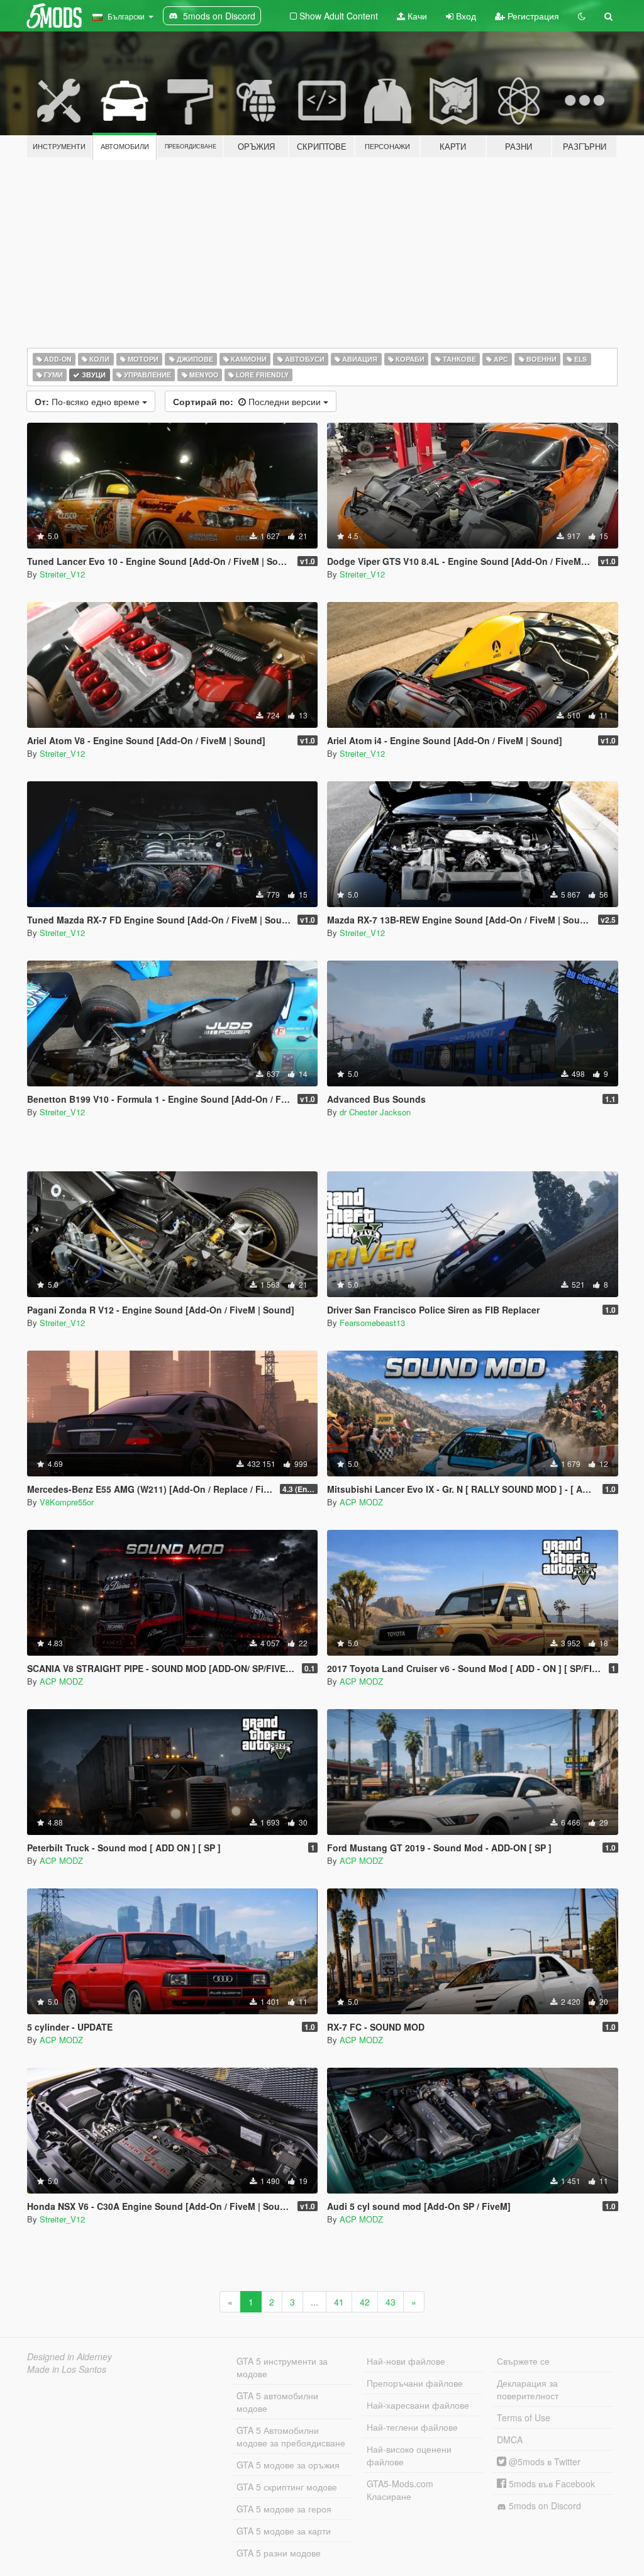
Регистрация (532, 16)
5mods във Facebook (551, 2484)
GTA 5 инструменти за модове (282, 2367)
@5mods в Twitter (543, 2462)
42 (365, 2302)
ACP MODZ (361, 1502)
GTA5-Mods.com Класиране (400, 2490)
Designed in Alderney (69, 2356)
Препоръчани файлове (415, 2383)
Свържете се (523, 2361)
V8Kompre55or (67, 1502)
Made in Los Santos (67, 2369)
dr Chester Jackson (375, 1112)
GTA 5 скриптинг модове (287, 2487)
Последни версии (248, 401)
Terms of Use (524, 2417)
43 (391, 2302)
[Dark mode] (582, 16)
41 (339, 2302)
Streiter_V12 (62, 574)
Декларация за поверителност (528, 2389)
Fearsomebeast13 (372, 1323)
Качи (416, 16)
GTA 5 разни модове (279, 2553)
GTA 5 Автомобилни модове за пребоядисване (291, 2436)
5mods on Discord (544, 2506)
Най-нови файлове (406, 2361)
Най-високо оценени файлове (409, 2455)
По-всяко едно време (88, 401)
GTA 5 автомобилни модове (277, 2402)
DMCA (510, 2439)
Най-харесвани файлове (418, 2405)
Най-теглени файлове (412, 2427)
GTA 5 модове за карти (284, 2531)
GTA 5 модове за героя (284, 2509)
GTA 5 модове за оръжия (288, 2465)
